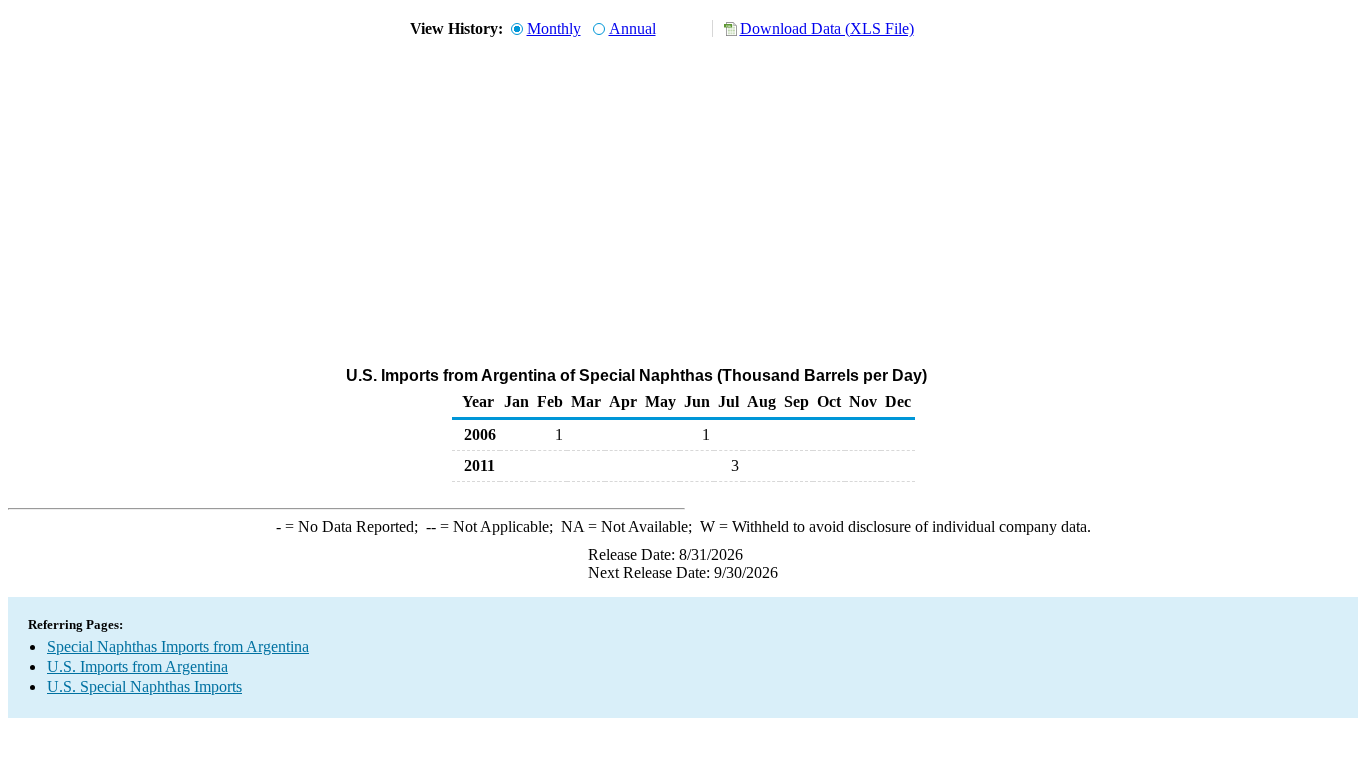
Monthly (554, 28)
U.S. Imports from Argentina (137, 666)
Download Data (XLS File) (827, 28)
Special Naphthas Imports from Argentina (178, 646)
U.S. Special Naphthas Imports (144, 686)
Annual (632, 28)
